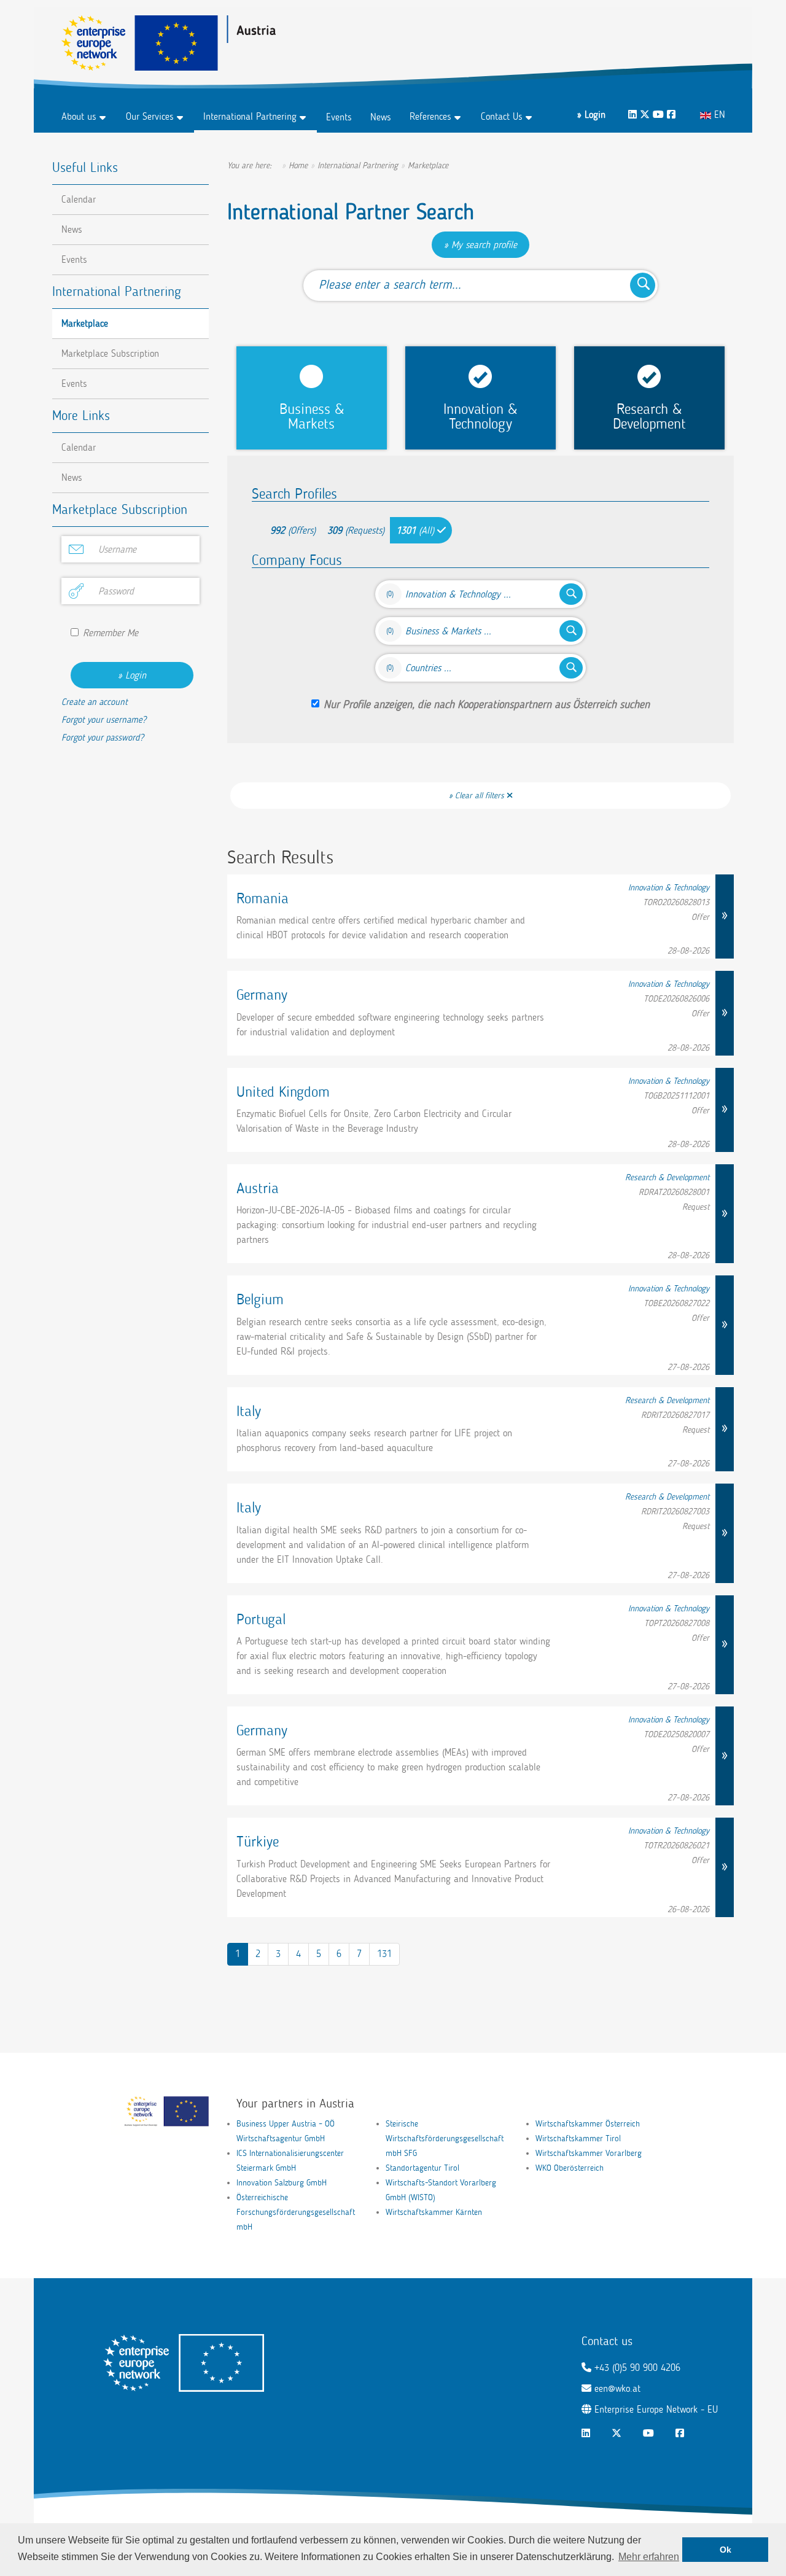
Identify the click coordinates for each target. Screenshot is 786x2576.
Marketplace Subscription (110, 353)
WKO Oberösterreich (570, 2168)
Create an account (95, 702)
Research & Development (649, 416)
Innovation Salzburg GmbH (282, 2183)
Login (136, 675)
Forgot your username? (104, 720)
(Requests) (356, 530)
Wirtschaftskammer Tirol (578, 2138)
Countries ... (428, 668)
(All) (417, 530)
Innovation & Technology (480, 416)
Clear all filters (481, 796)
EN (718, 115)
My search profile (484, 245)
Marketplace (85, 323)
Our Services (150, 116)
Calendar (79, 199)
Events (339, 117)
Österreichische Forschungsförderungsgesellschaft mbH (296, 2212)
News (381, 117)
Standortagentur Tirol (422, 2168)
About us (79, 116)
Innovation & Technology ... (458, 594)
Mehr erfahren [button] (649, 2557)
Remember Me (111, 633)
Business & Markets (312, 416)
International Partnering (250, 116)
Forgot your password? (103, 737)
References (430, 116)
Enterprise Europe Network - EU (656, 2409)
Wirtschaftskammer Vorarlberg (589, 2153)
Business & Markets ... (448, 631)
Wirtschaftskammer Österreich (588, 2124)
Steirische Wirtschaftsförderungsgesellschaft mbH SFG (445, 2138)
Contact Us (502, 116)
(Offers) (293, 530)
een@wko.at (617, 2388)
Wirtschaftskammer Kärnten (434, 2212)
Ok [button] (726, 2550)
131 (384, 1954)
